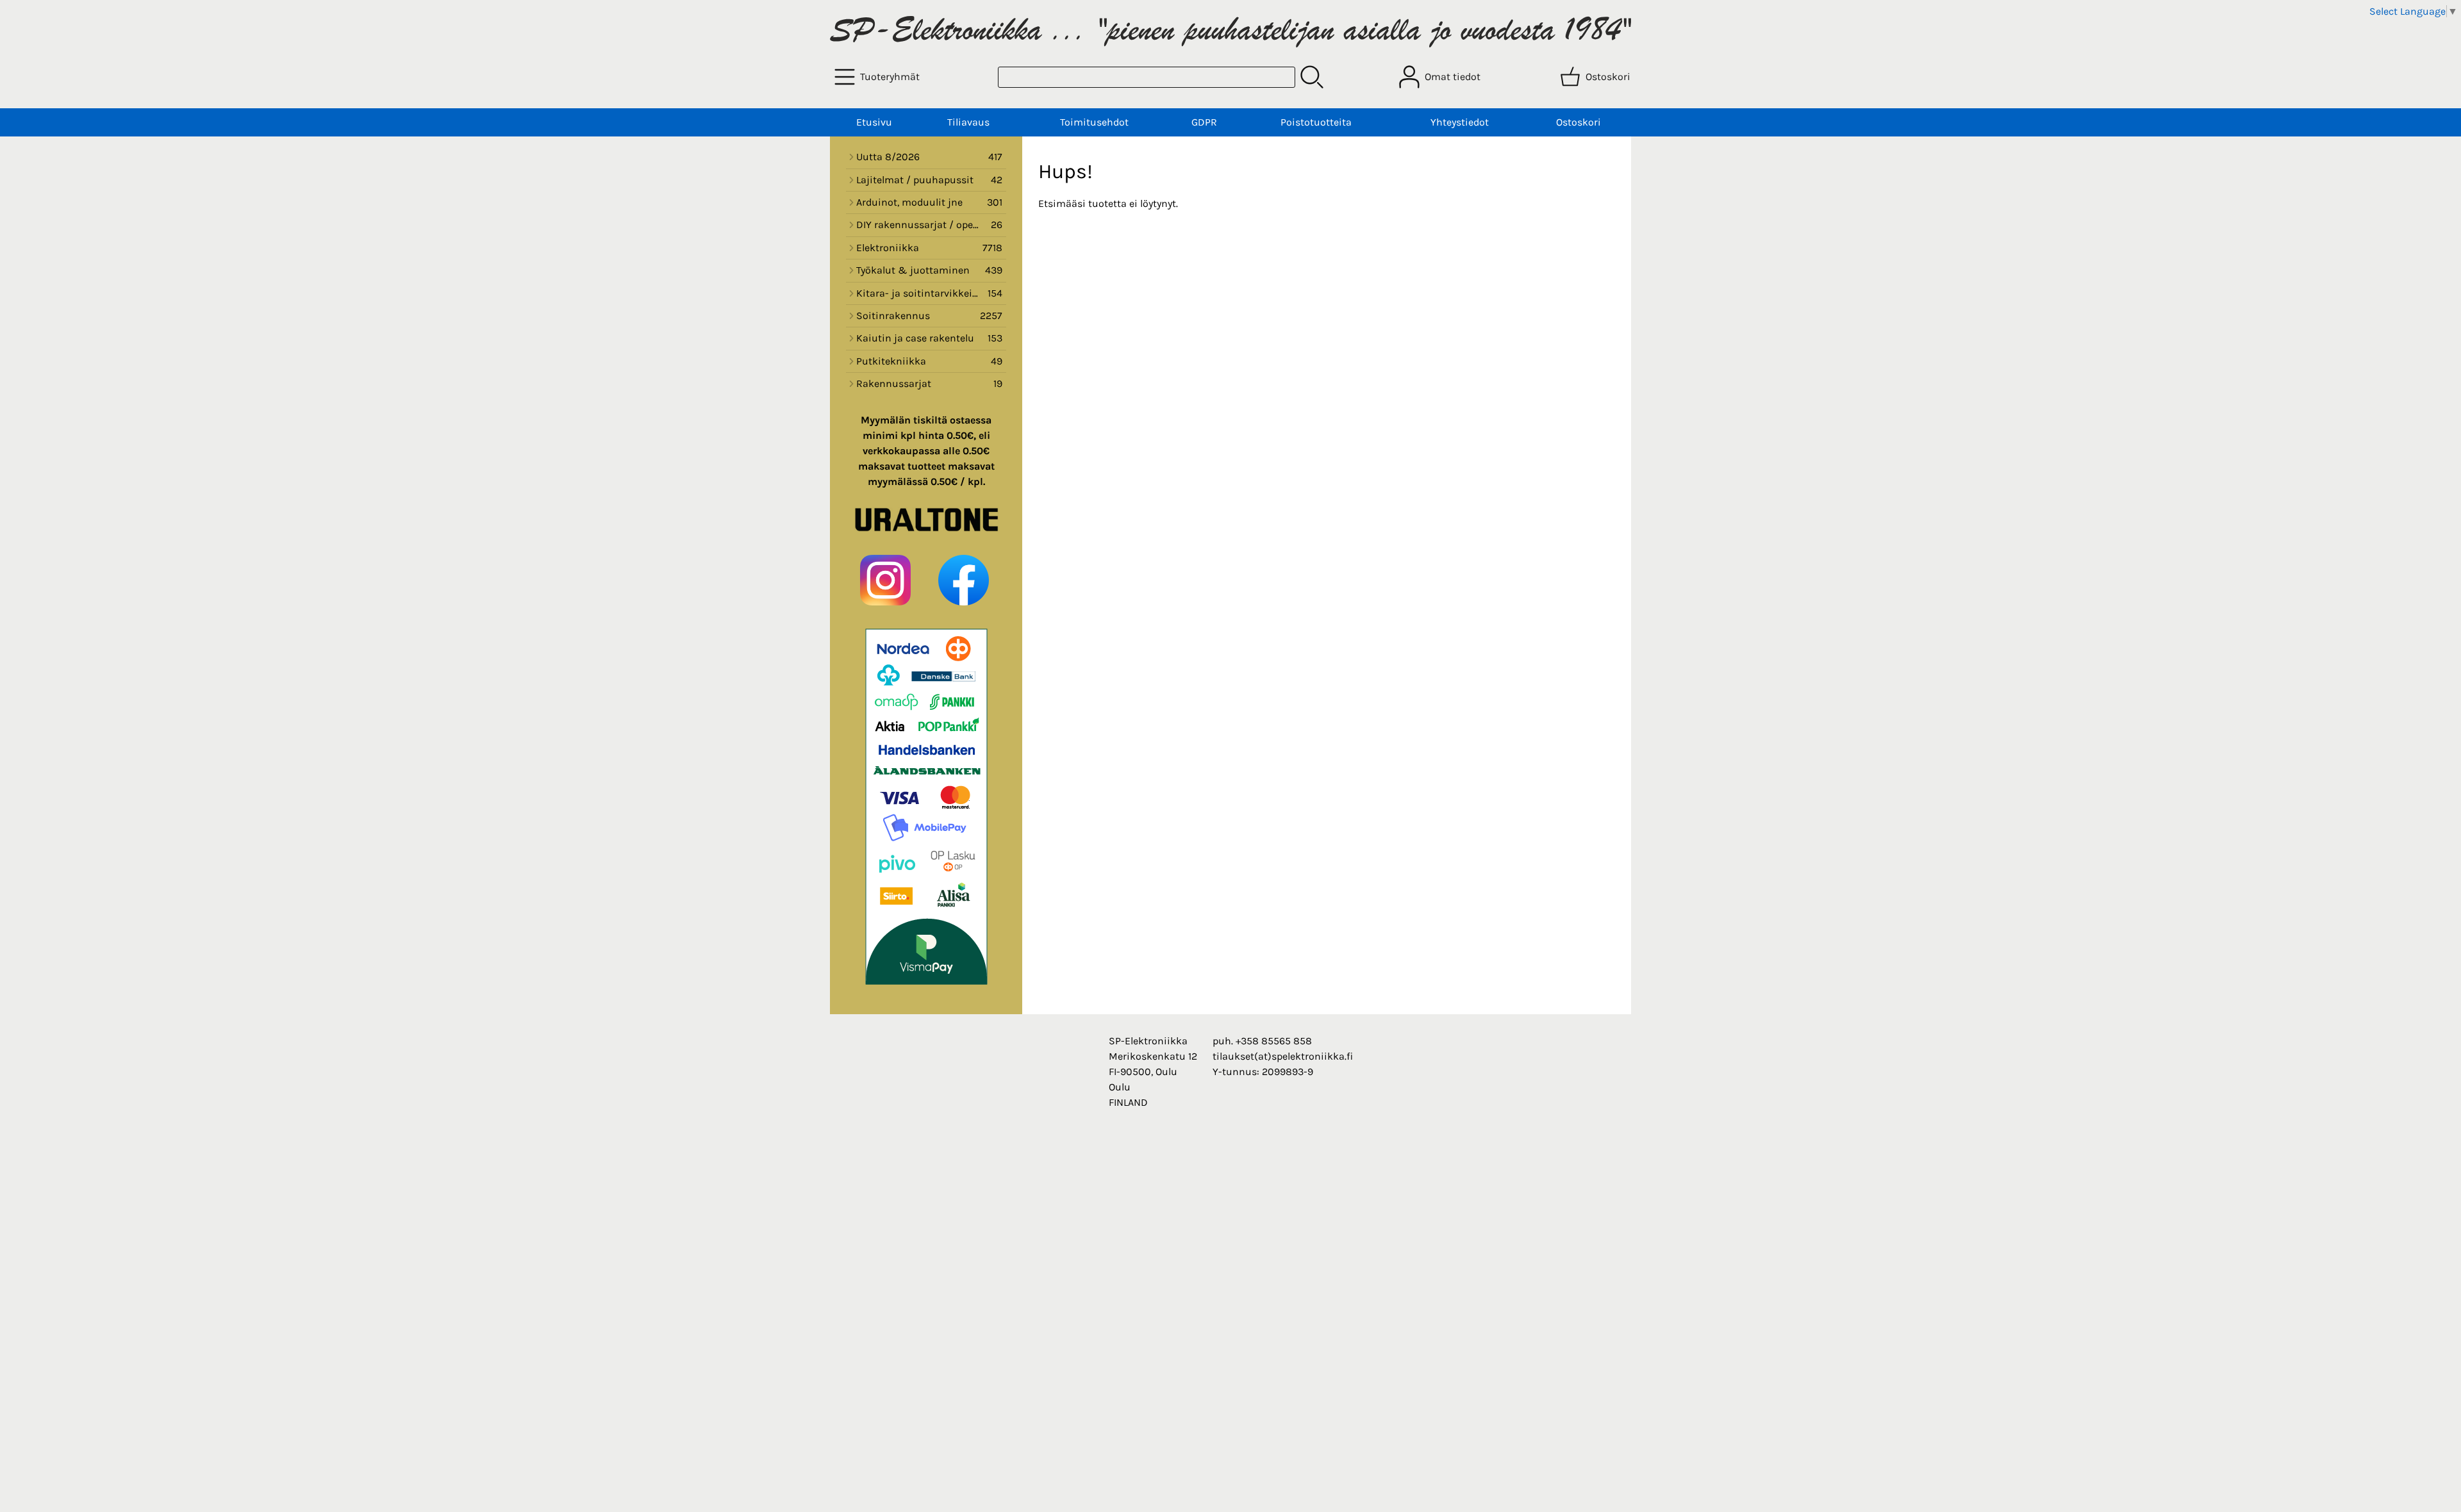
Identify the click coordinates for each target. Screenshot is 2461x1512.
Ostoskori (1579, 122)
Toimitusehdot (1094, 122)
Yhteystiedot (1460, 122)
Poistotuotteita (1316, 122)
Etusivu (874, 122)
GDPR (1204, 122)
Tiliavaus (968, 122)
